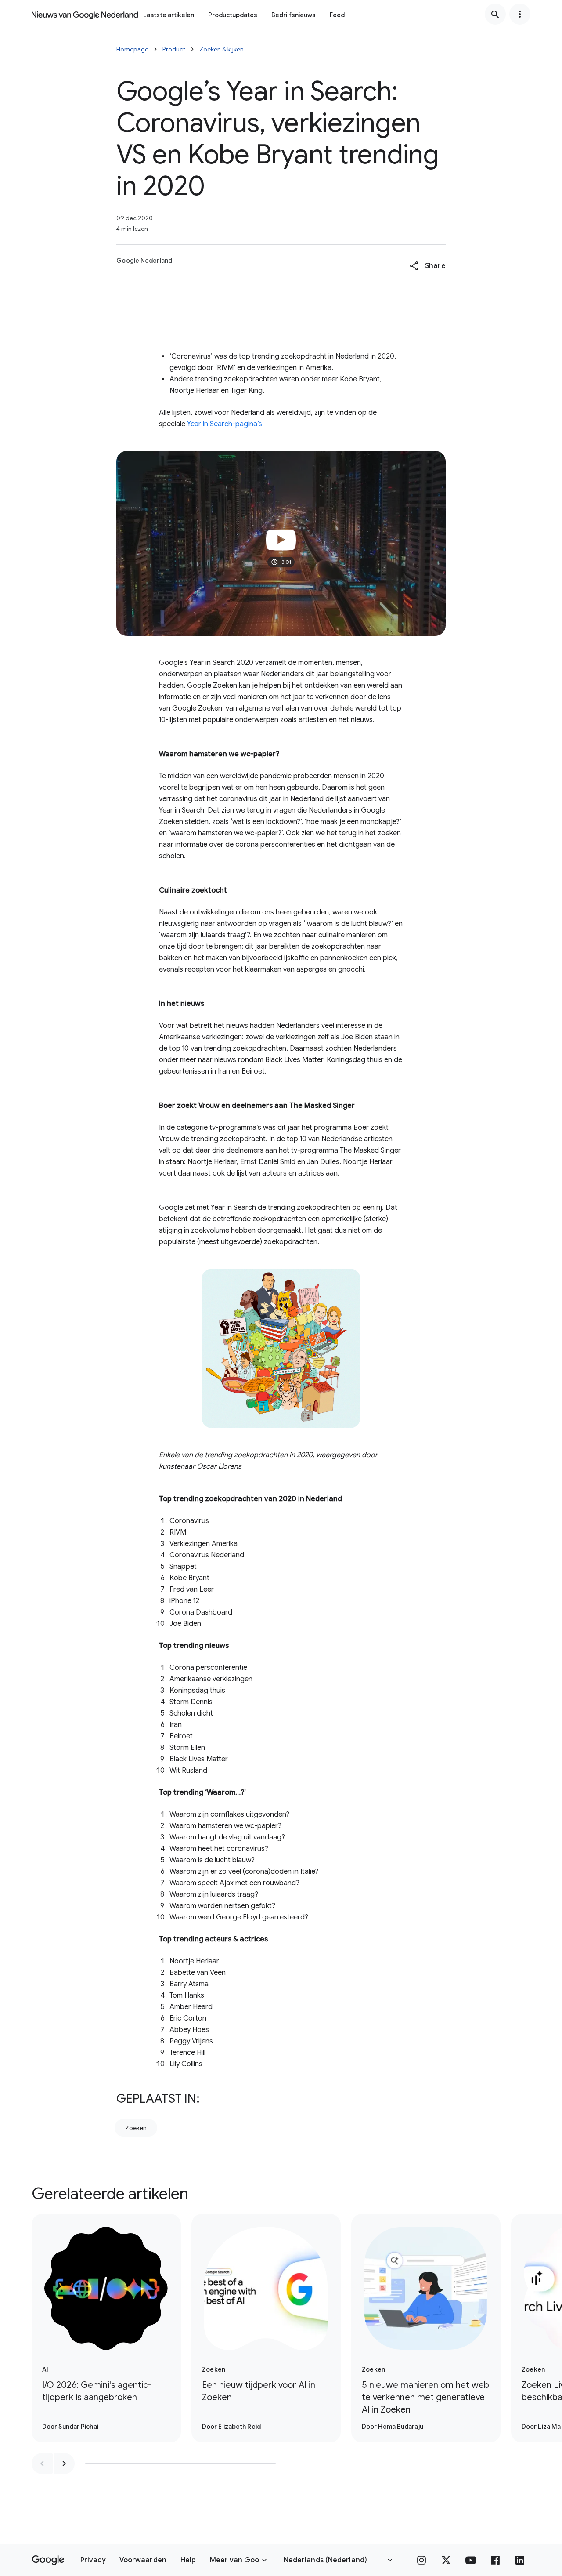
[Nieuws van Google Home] (85, 14)
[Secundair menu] (520, 14)
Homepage (132, 49)
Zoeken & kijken (222, 49)
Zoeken (136, 2128)
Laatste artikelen (169, 15)
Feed (337, 15)
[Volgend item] (64, 2464)
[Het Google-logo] (48, 2560)
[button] (427, 266)
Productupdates (233, 15)
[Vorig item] (42, 2464)
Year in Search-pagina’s (225, 424)
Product (174, 49)
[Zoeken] (495, 14)
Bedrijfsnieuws (294, 15)
